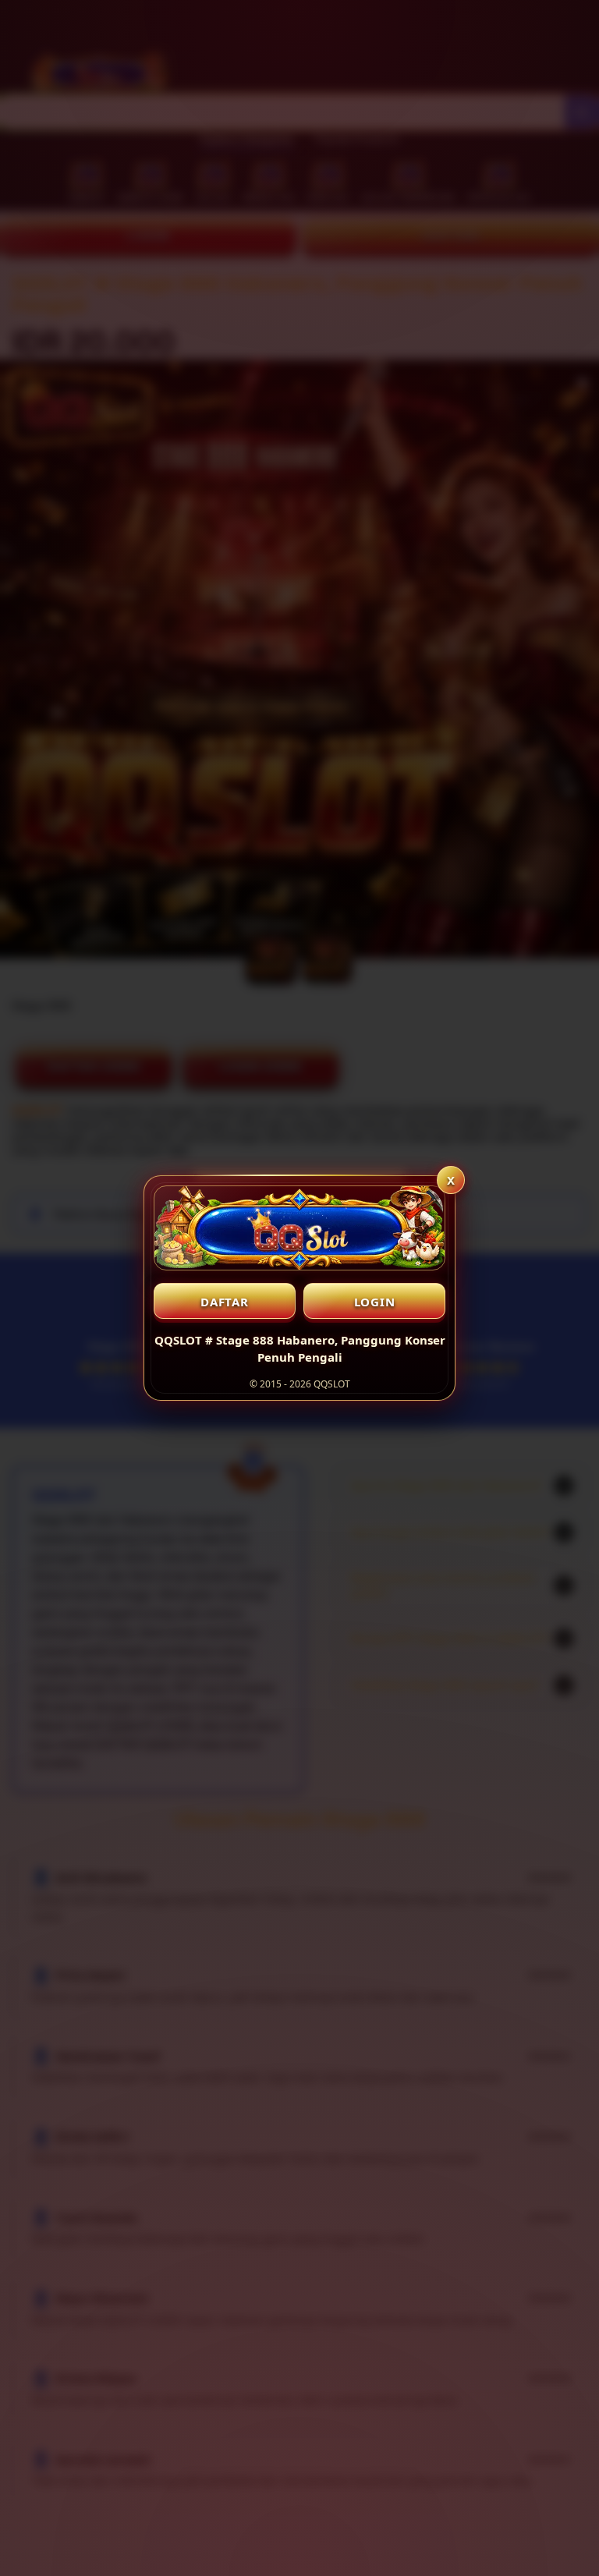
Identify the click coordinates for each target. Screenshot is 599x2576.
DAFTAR (225, 1302)
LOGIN (375, 1302)
